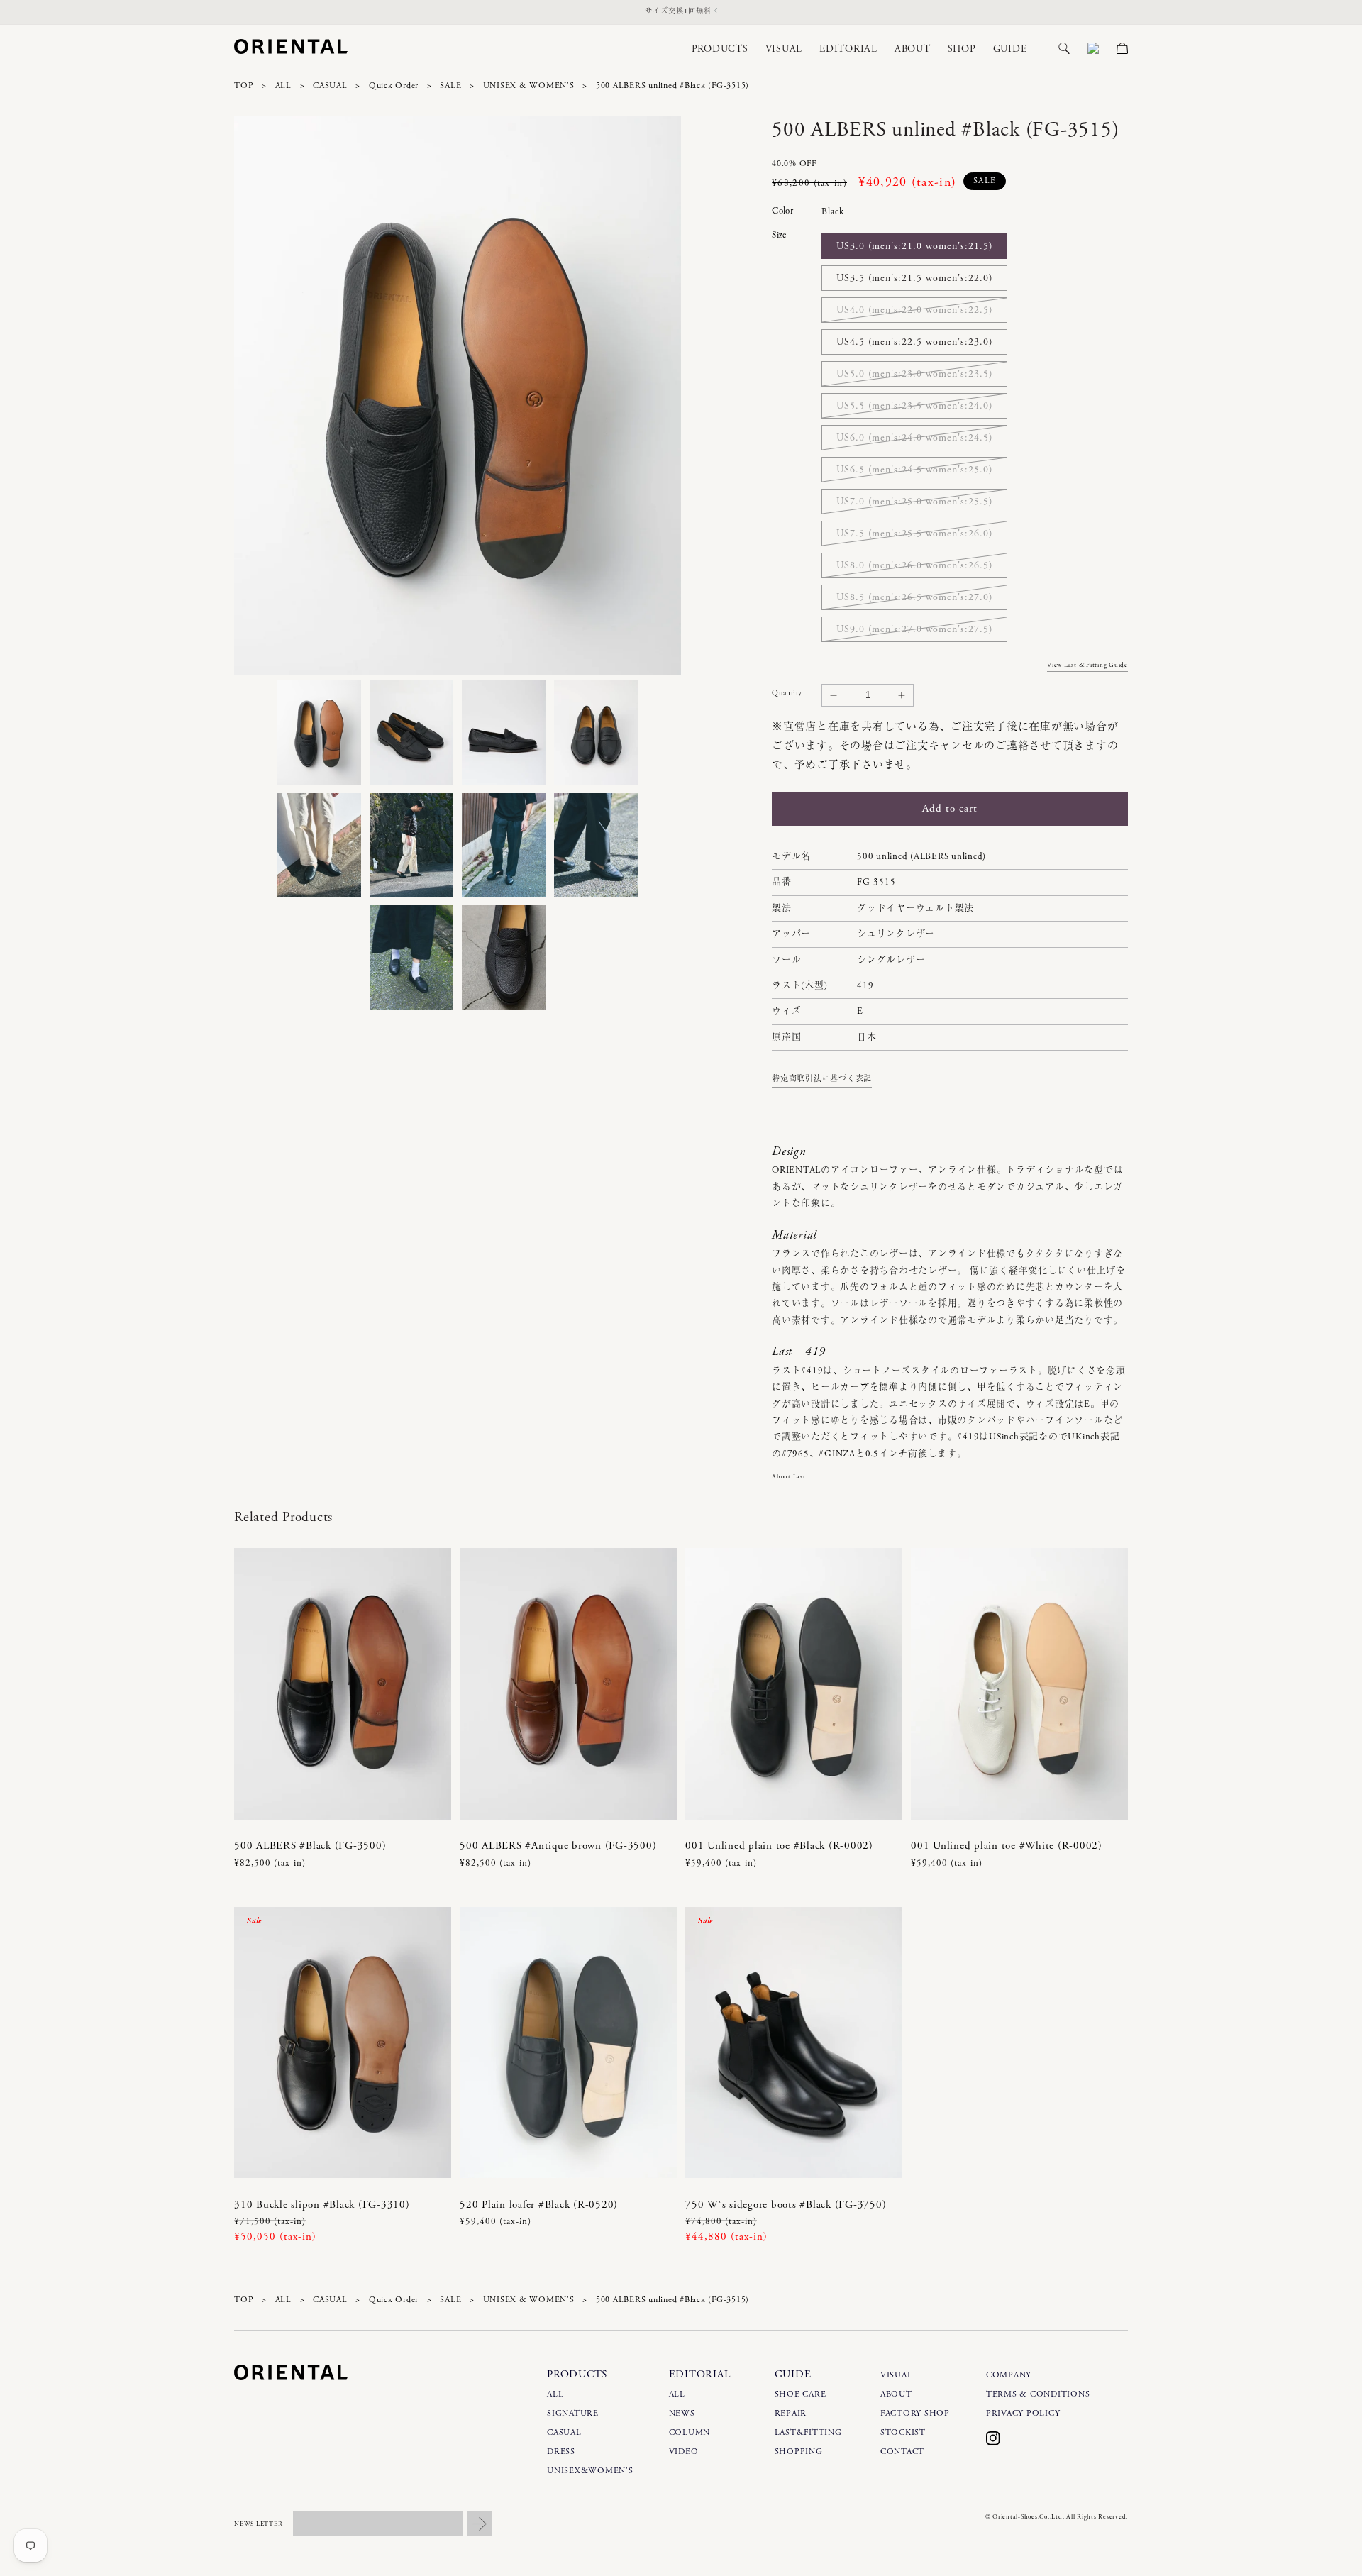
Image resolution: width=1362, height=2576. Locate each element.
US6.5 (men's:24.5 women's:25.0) (914, 470)
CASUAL (330, 85)
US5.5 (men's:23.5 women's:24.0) (914, 406)
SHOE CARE (801, 2394)
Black (833, 212)
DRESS (561, 2451)
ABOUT (896, 2394)
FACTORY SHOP (915, 2413)
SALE (450, 85)
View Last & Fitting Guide (1087, 665)
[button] (712, 49)
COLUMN (690, 2432)
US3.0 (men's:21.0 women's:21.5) (914, 246)
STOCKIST (903, 2432)
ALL (283, 85)
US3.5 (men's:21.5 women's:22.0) (914, 278)
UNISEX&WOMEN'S (590, 2471)
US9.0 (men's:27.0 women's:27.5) (914, 629)
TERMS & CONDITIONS (1038, 2394)
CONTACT (902, 2451)
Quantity (787, 693)
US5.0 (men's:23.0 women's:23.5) (914, 374)
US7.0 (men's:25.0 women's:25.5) (914, 502)
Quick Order (394, 85)
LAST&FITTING (808, 2432)
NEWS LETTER (258, 2524)
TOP (244, 85)
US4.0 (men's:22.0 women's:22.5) (914, 310)
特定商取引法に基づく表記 (822, 1079)
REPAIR (791, 2413)
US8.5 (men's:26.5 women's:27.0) (914, 597)
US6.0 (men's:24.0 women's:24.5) (914, 438)
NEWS (682, 2413)
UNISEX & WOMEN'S (529, 85)
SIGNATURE (573, 2413)
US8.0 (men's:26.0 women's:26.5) (914, 565)
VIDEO (684, 2451)
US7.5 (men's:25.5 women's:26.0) (914, 534)
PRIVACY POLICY (1023, 2413)
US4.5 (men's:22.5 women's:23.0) (914, 342)
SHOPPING (799, 2451)
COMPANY (1009, 2375)
